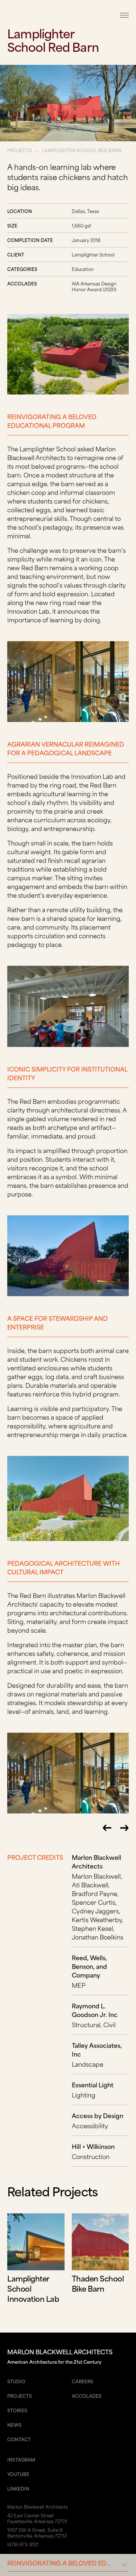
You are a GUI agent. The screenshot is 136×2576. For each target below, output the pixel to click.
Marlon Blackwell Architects (53, 15)
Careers (83, 2381)
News (15, 2425)
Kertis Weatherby (97, 1919)
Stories (17, 2410)
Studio (16, 2381)
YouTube (18, 2474)
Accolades (87, 2396)
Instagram (21, 2459)
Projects (20, 150)
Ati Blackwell (90, 1884)
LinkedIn (18, 2488)
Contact (19, 2439)
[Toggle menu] (124, 15)
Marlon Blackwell (96, 1876)
